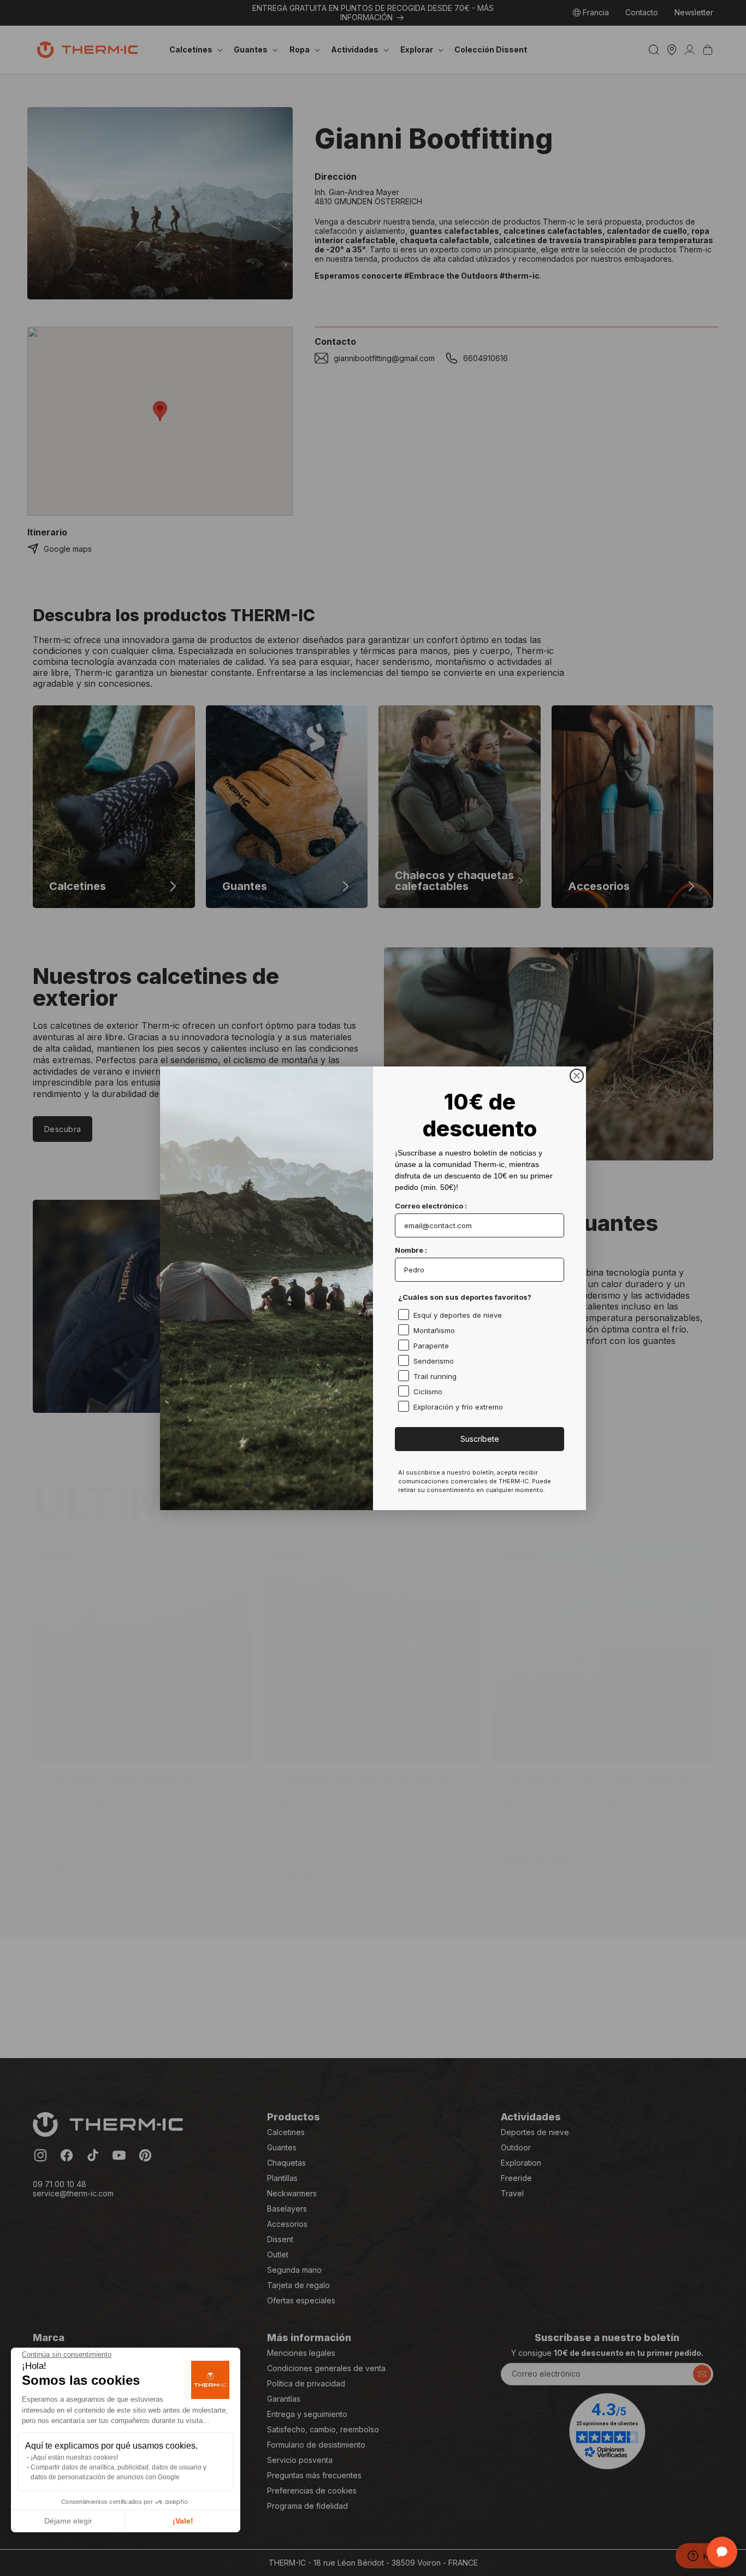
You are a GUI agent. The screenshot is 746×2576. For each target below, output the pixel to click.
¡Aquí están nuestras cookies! (74, 2457)
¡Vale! (183, 2521)
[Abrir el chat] (722, 2552)
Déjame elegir (68, 2521)
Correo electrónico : (431, 1206)
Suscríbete (480, 1439)
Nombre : (411, 1250)
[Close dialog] (577, 1076)
